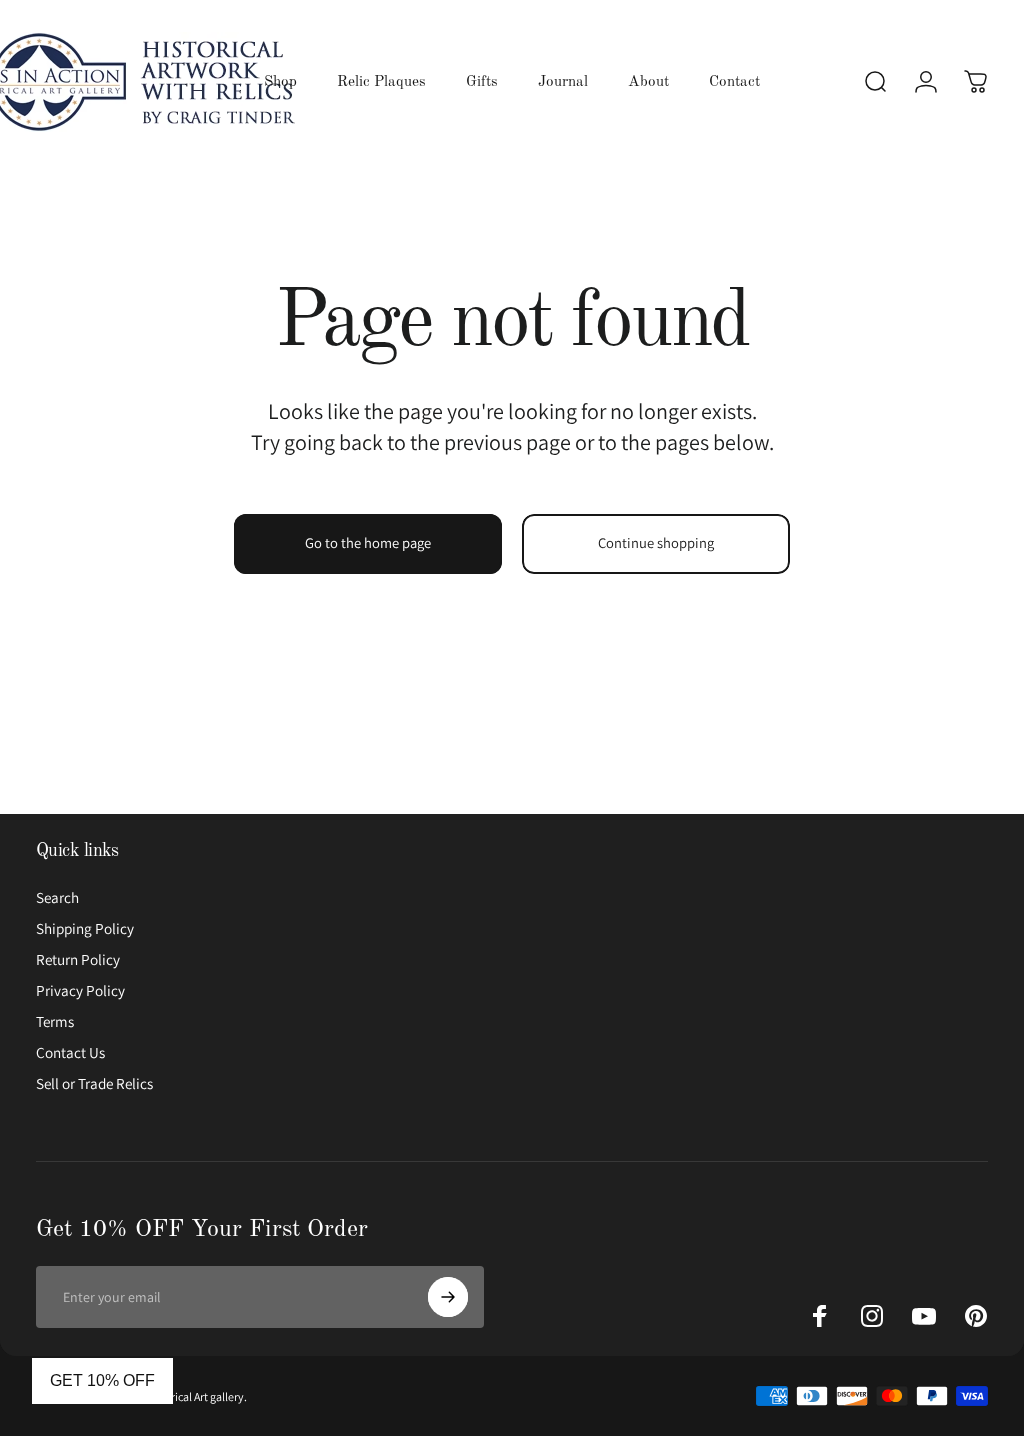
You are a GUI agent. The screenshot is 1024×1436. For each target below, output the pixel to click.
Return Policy (78, 959)
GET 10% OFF (102, 1380)
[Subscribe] (448, 1297)
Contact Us (70, 1052)
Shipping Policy (85, 928)
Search (57, 897)
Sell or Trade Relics (94, 1083)
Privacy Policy (80, 990)
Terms (55, 1021)
